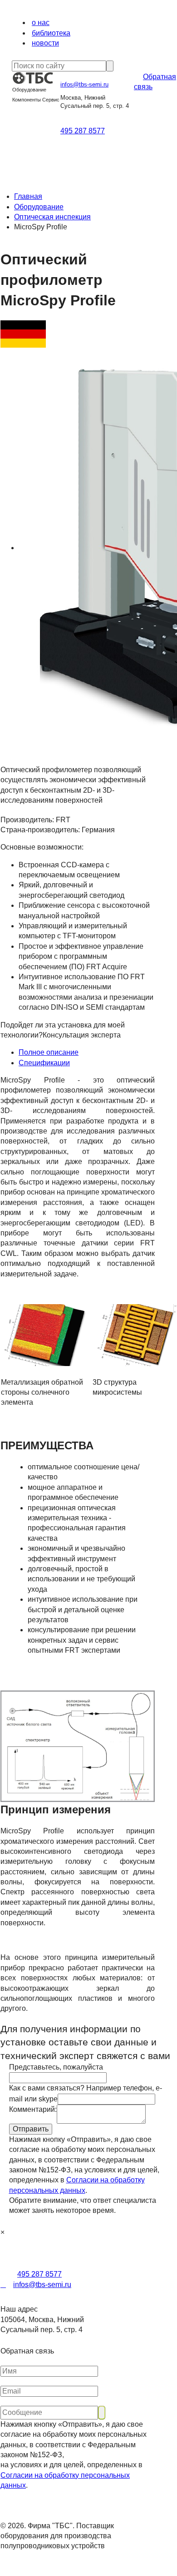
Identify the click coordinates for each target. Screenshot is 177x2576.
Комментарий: (33, 2109)
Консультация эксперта (82, 1035)
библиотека (51, 33)
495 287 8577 (83, 131)
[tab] (87, 1053)
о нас (41, 23)
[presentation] (87, 1053)
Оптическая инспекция (52, 217)
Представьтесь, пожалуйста (56, 2067)
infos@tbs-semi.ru (84, 84)
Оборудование (39, 207)
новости (45, 43)
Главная (28, 196)
